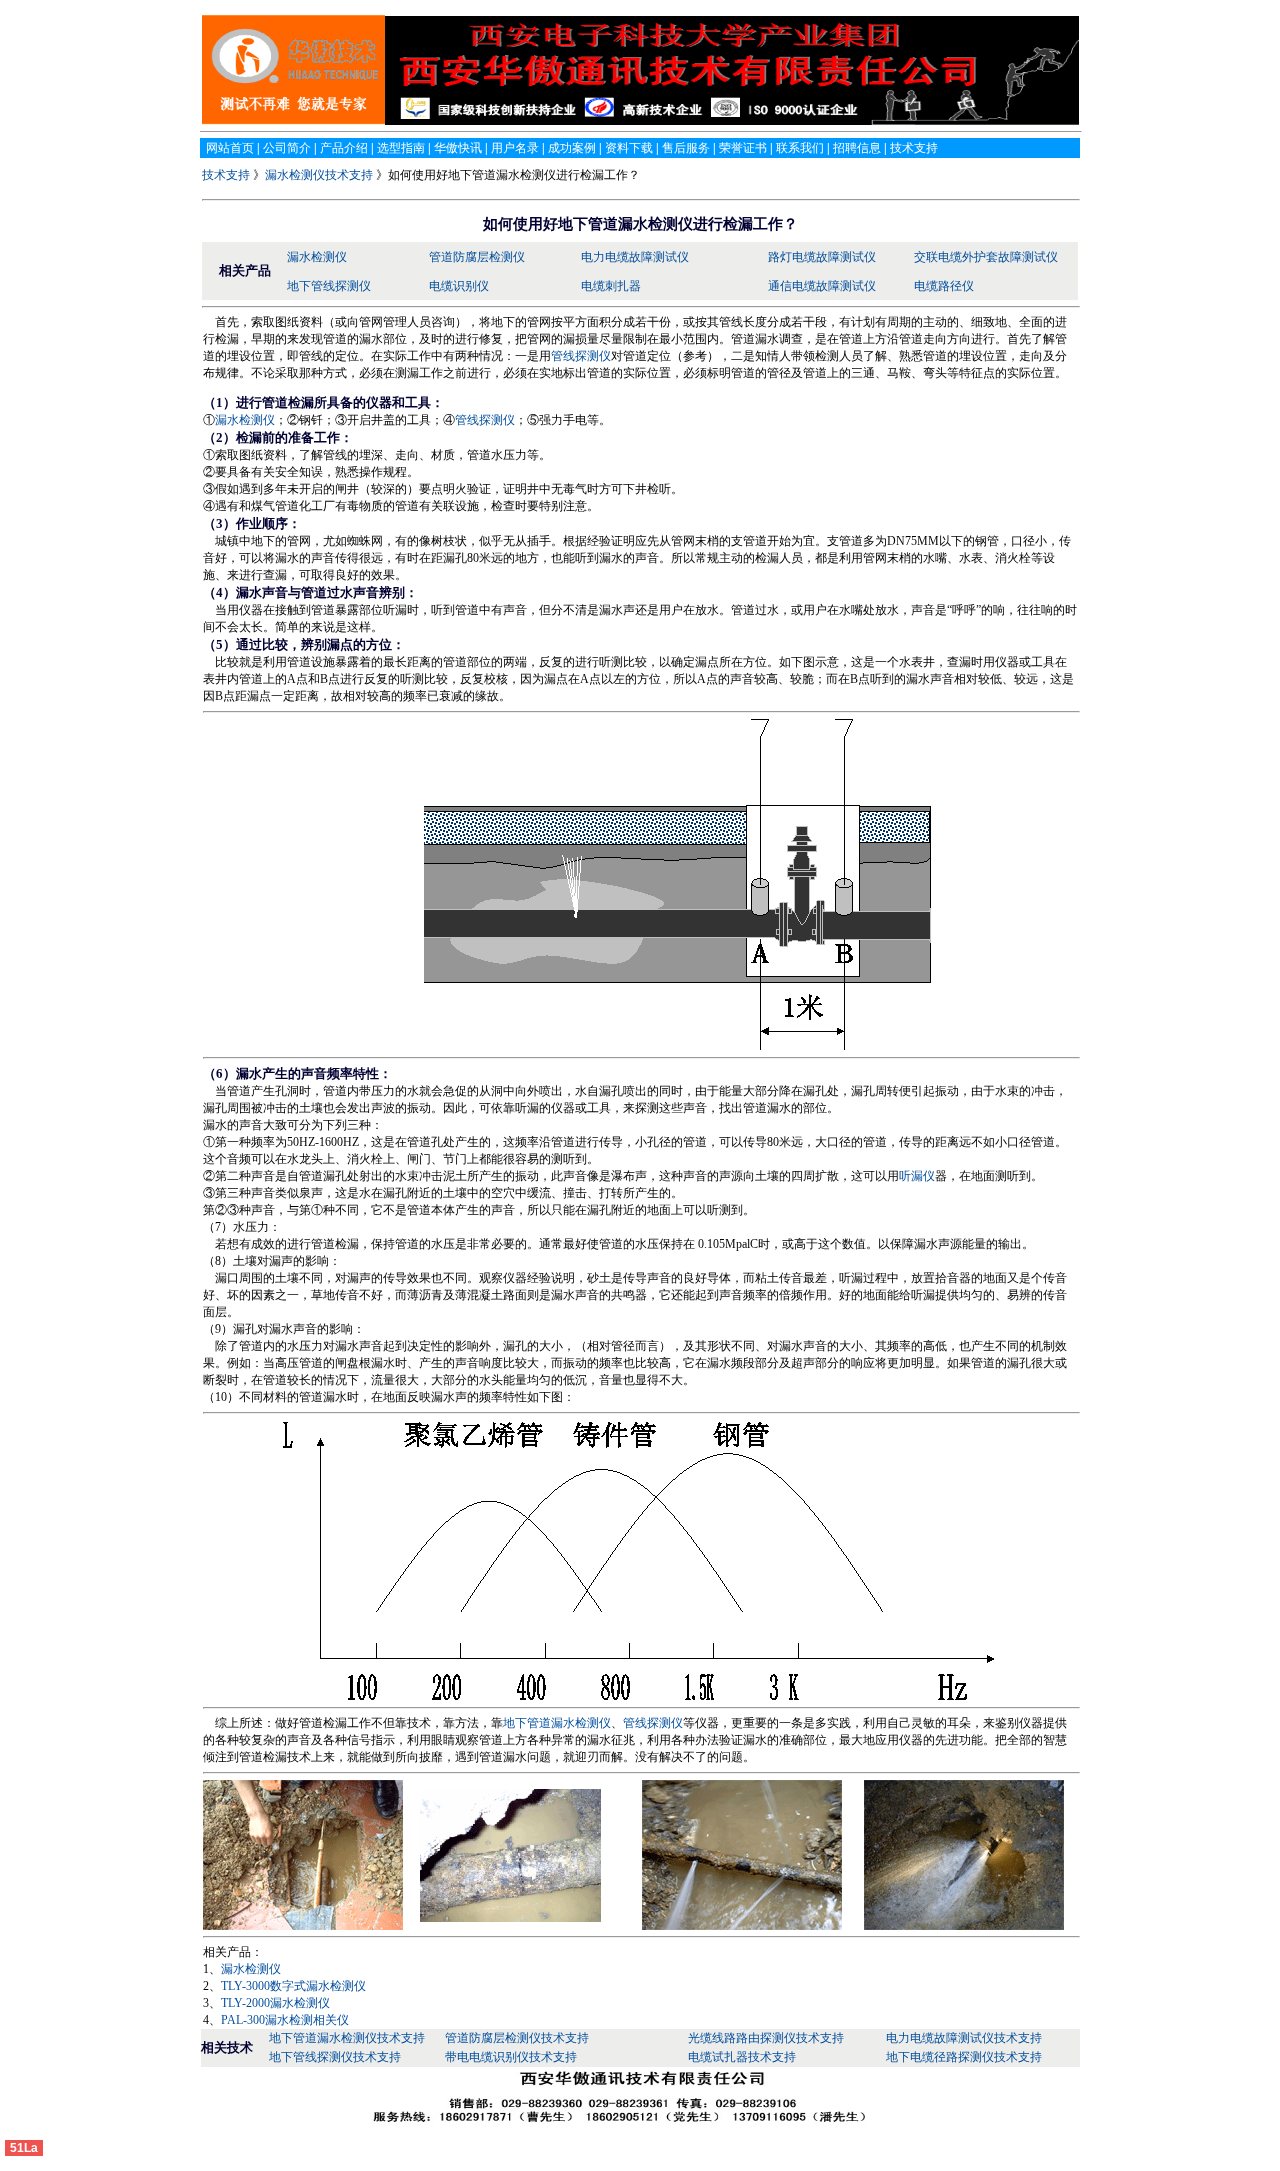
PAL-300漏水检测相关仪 (285, 2020)
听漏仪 (917, 1176)
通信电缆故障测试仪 (822, 286)
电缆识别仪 (459, 286)
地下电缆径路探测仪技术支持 (964, 2057)
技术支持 (227, 175)
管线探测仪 (581, 356)
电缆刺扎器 (611, 286)
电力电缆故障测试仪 (635, 257)
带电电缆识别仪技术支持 (511, 2057)
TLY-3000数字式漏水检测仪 (293, 1986)
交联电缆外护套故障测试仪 (986, 257)
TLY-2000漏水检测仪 (275, 2003)
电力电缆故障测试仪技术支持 (964, 2038)
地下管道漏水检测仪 (557, 1723)
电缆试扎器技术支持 (742, 2057)
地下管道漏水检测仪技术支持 (347, 2038)
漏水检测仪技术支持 (319, 175)
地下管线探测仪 (329, 286)
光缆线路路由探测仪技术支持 (766, 2038)
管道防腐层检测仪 (477, 257)
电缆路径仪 (944, 286)
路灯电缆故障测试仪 (822, 257)
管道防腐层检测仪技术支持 (517, 2038)
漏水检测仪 (317, 257)
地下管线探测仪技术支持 (335, 2057)
